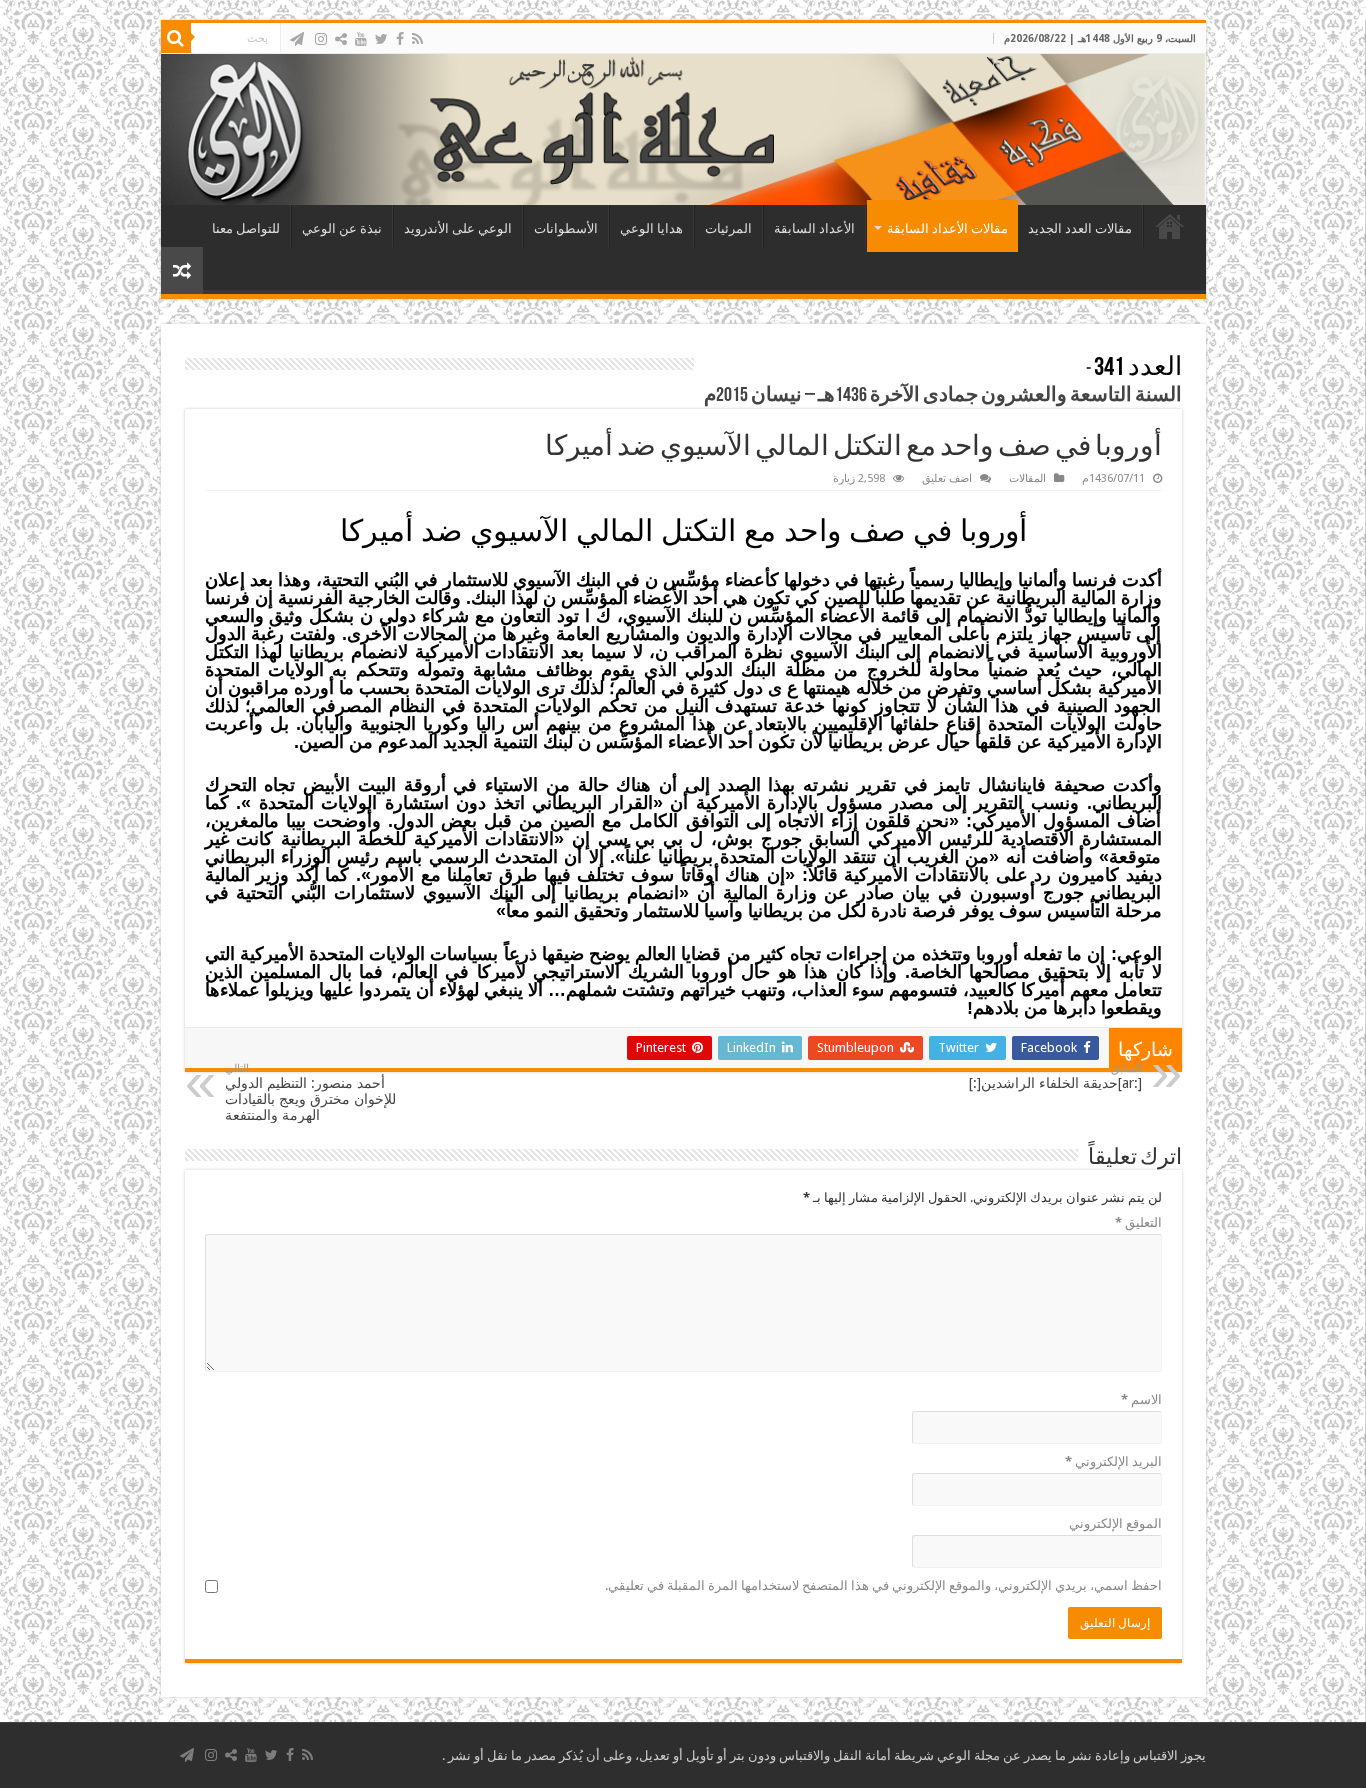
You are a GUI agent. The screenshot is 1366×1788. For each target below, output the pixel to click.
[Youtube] (361, 39)
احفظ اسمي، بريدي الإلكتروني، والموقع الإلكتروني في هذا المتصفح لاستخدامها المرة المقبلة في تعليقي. (883, 1585)
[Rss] (417, 39)
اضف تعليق (947, 478)
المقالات (1027, 478)
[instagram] (321, 39)
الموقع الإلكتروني (1115, 1523)
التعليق (1138, 1222)
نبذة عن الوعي (342, 228)
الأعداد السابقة (814, 228)
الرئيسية (1170, 226)
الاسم (1141, 1399)
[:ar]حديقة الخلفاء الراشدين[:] (1055, 1076)
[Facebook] (400, 39)
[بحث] (176, 38)
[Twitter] (381, 39)
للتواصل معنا (246, 228)
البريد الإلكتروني (1113, 1461)
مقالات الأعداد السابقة (947, 228)
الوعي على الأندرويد (458, 228)
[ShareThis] (341, 39)
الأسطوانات (566, 228)
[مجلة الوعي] (683, 129)
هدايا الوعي (651, 228)
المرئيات (728, 228)
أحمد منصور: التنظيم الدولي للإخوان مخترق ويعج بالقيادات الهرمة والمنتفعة (310, 1092)
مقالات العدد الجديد (1080, 228)
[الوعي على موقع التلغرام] (297, 39)
